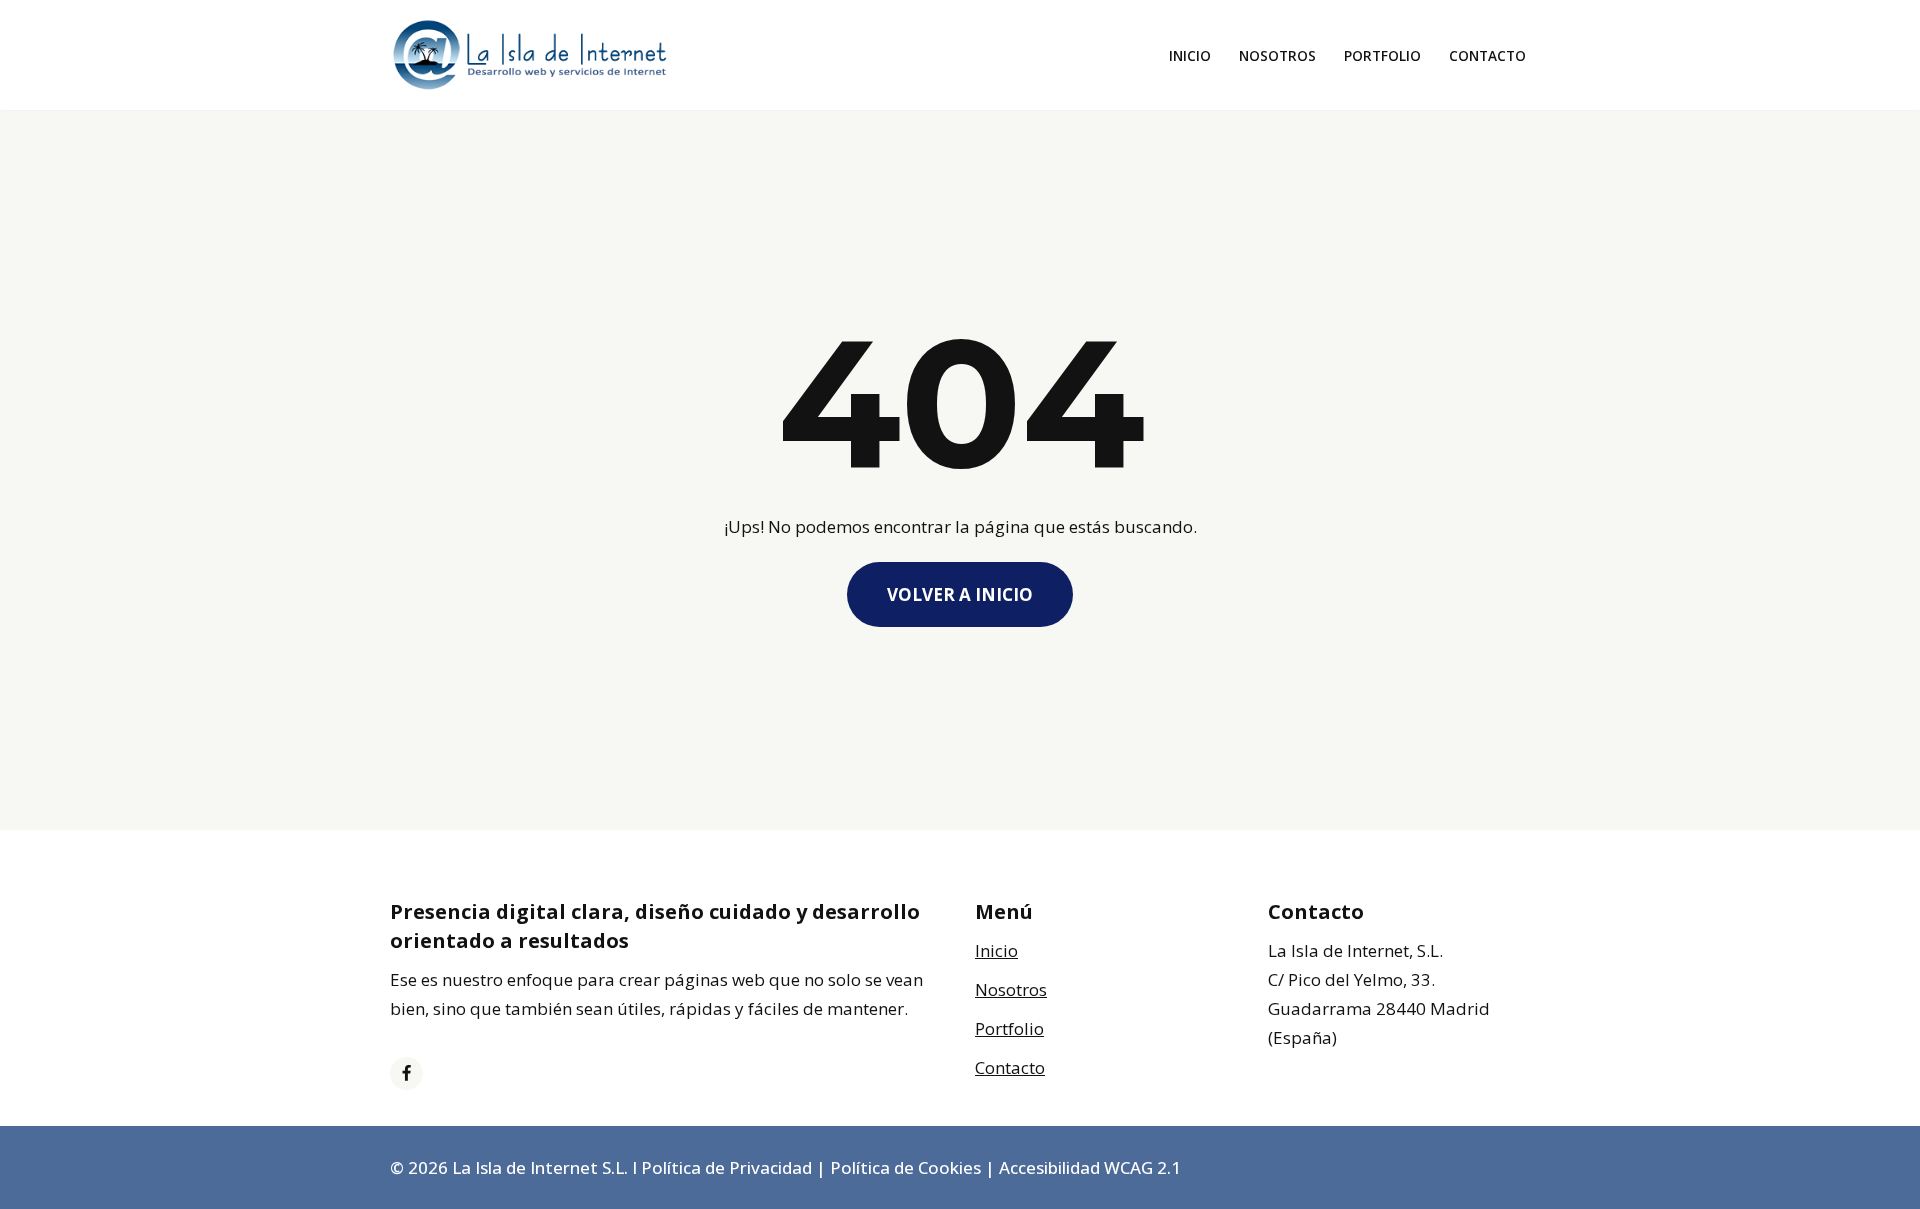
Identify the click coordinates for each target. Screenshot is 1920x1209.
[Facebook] (406, 1073)
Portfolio (1382, 55)
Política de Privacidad (726, 1167)
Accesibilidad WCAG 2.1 (1090, 1167)
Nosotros (1277, 55)
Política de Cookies (905, 1167)
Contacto (1487, 55)
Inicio (1190, 55)
